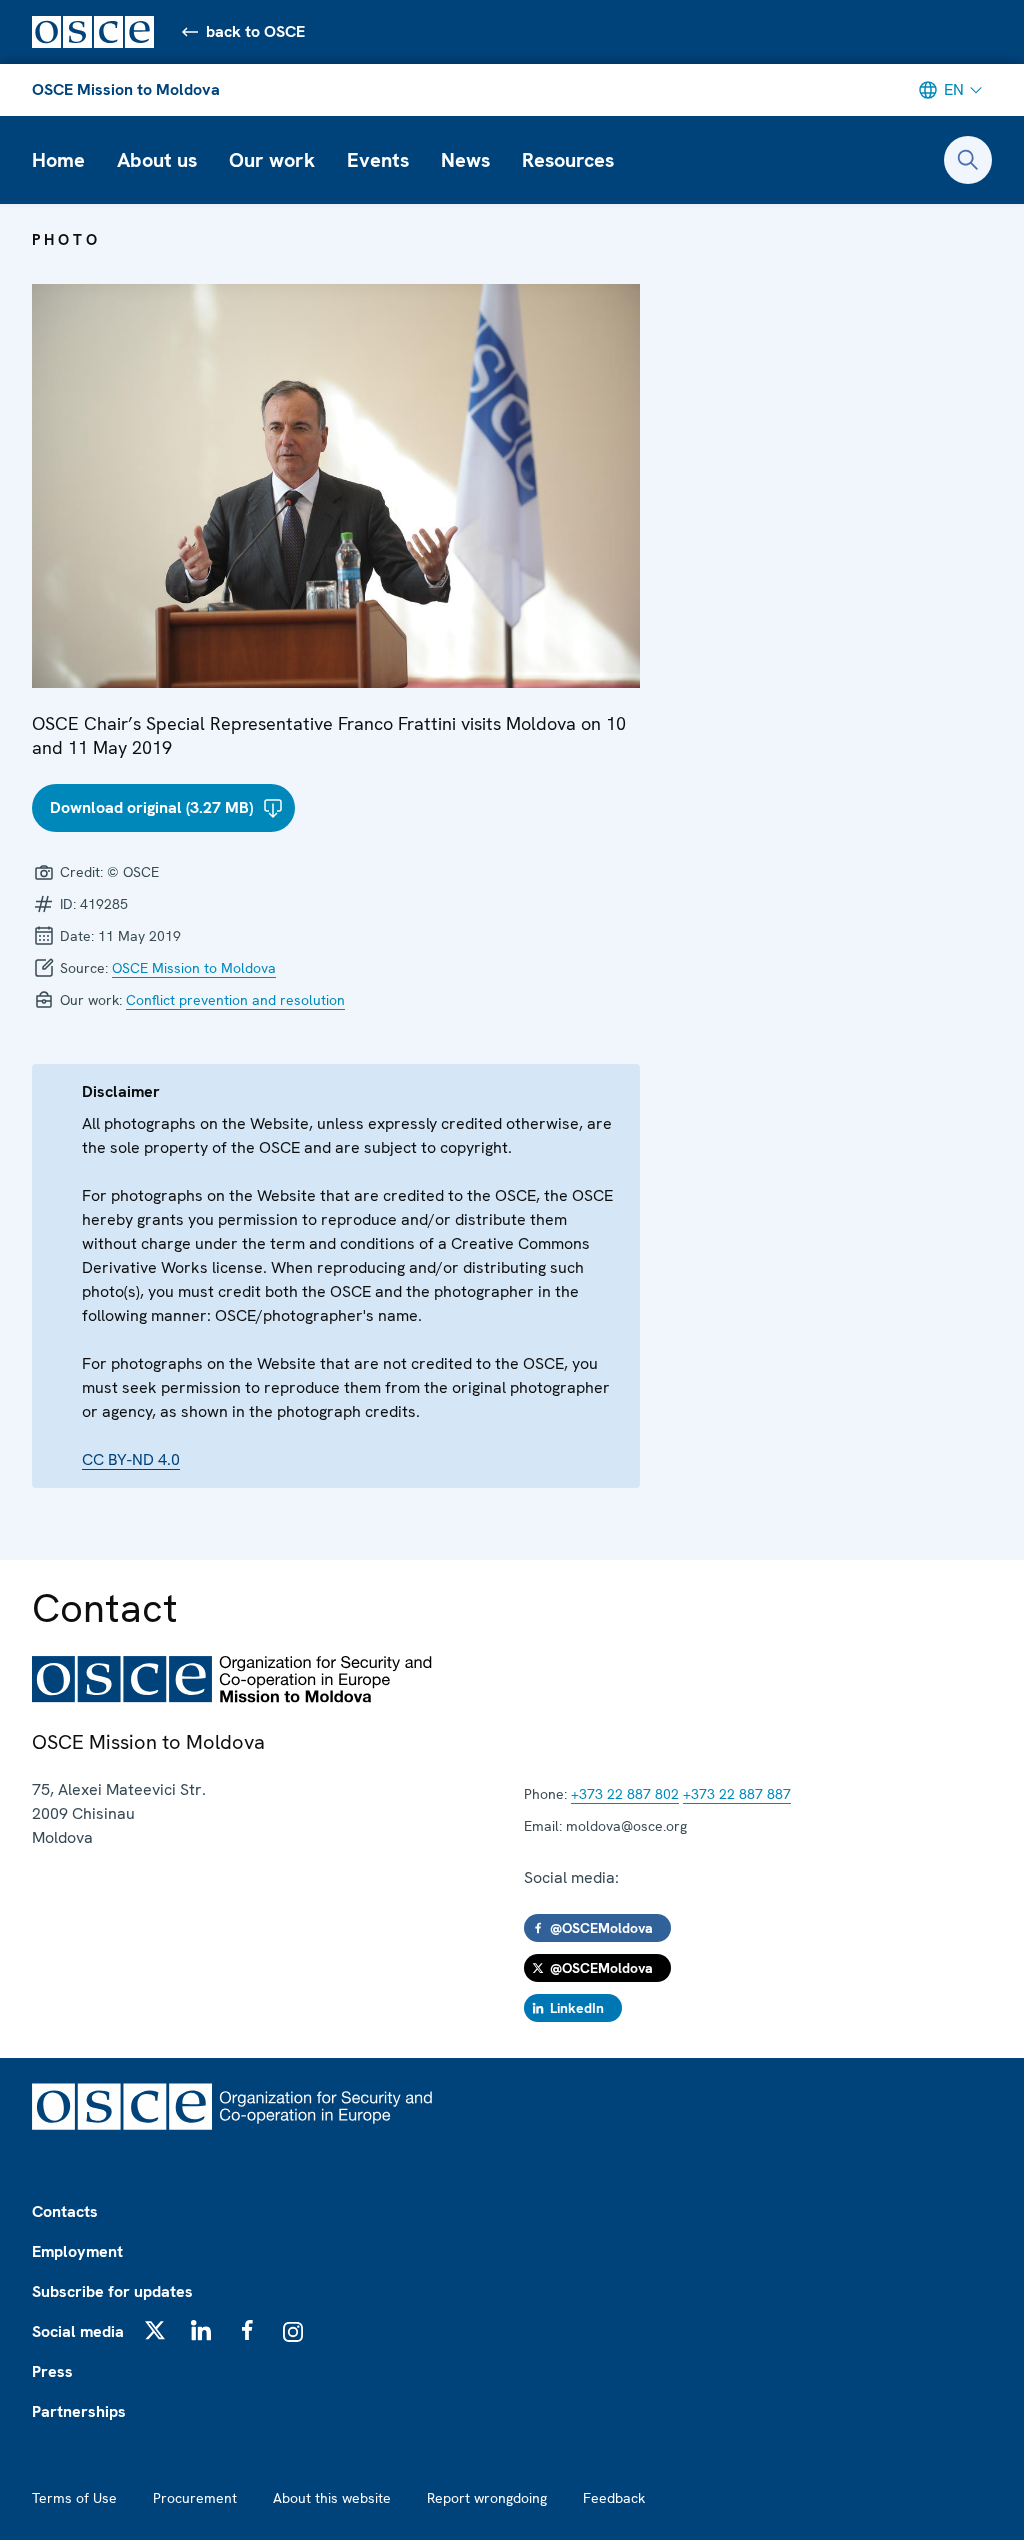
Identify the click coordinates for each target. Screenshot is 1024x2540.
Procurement (195, 2498)
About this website (332, 2498)
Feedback (614, 2498)
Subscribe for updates (112, 2291)
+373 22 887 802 (625, 1794)
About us (157, 160)
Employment (77, 2251)
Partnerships (79, 2411)
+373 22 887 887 (737, 1794)
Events (378, 160)
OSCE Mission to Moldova (126, 89)
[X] (155, 2330)
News (465, 160)
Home (58, 160)
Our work (272, 160)
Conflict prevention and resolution (235, 1000)
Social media (78, 2331)
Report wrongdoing (487, 2498)
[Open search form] (968, 160)
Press (52, 2371)
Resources (568, 160)
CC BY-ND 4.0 (131, 1459)
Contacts (65, 2211)
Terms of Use (74, 2498)
